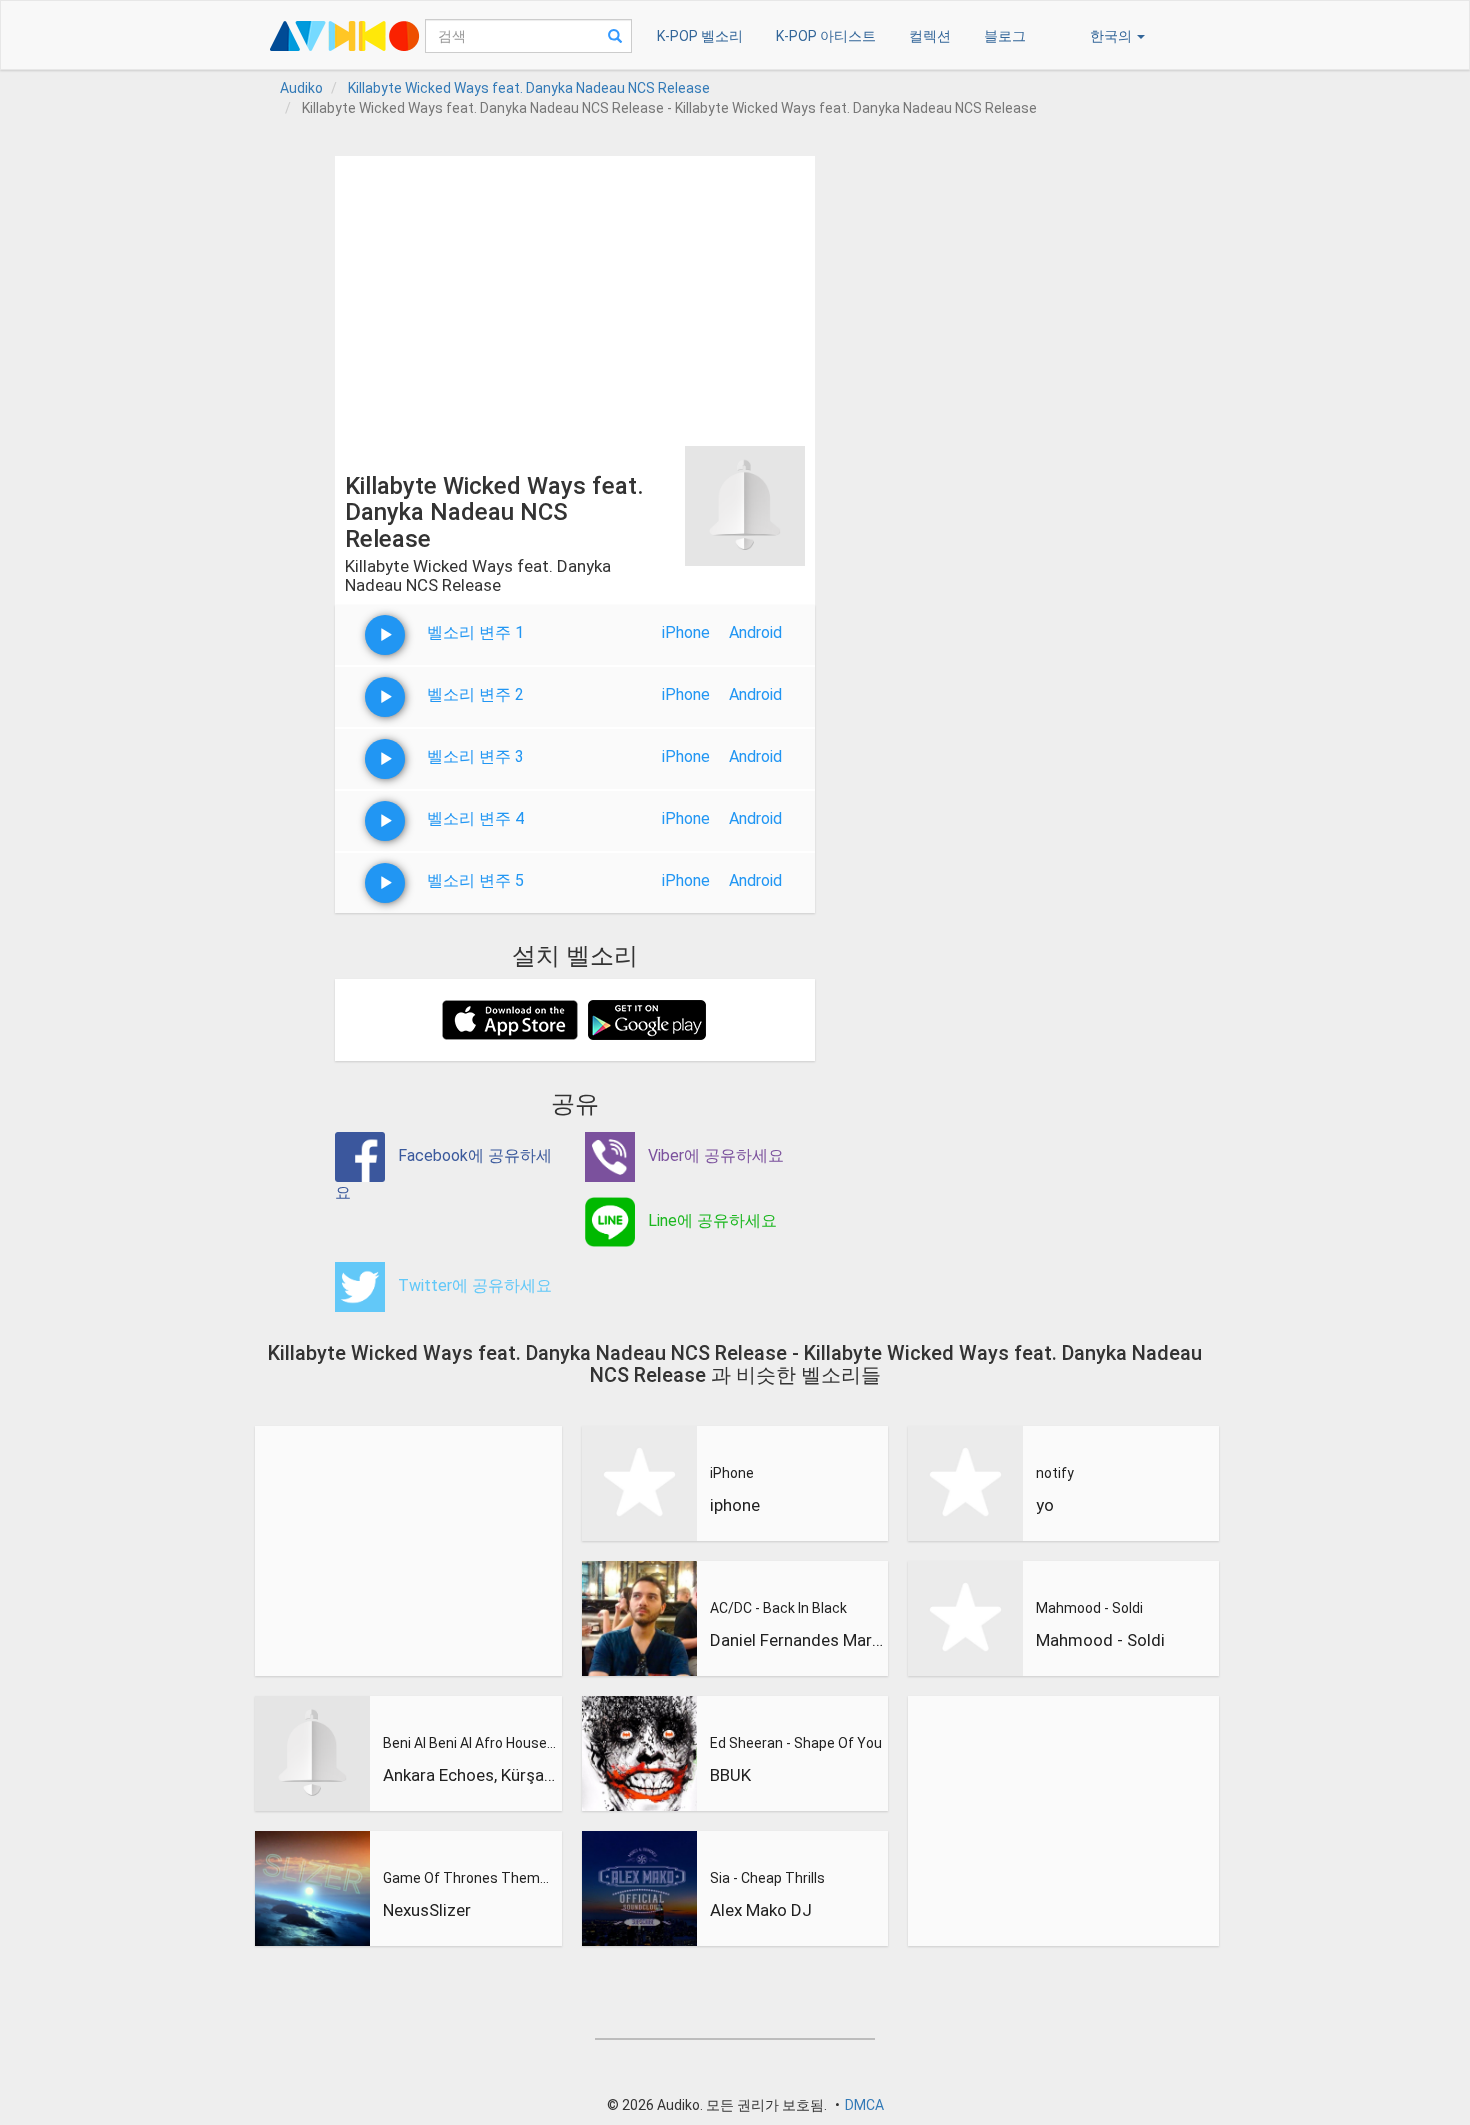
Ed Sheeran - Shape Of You (796, 1743)
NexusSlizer (427, 1910)
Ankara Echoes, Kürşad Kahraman (470, 1775)
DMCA (864, 2105)
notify (1055, 1473)
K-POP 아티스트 (826, 36)
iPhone (686, 632)
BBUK (730, 1775)
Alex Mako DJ (761, 1910)
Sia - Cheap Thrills (767, 1878)
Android (755, 632)
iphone (735, 1505)
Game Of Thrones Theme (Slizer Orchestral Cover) (470, 1878)
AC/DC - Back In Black (778, 1608)
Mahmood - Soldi (1089, 1608)
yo (1045, 1505)
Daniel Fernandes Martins (797, 1640)
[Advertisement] (575, 296)
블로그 (1005, 36)
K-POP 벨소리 (700, 36)
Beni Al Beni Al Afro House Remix (470, 1743)
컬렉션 (930, 36)
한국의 (1112, 36)
